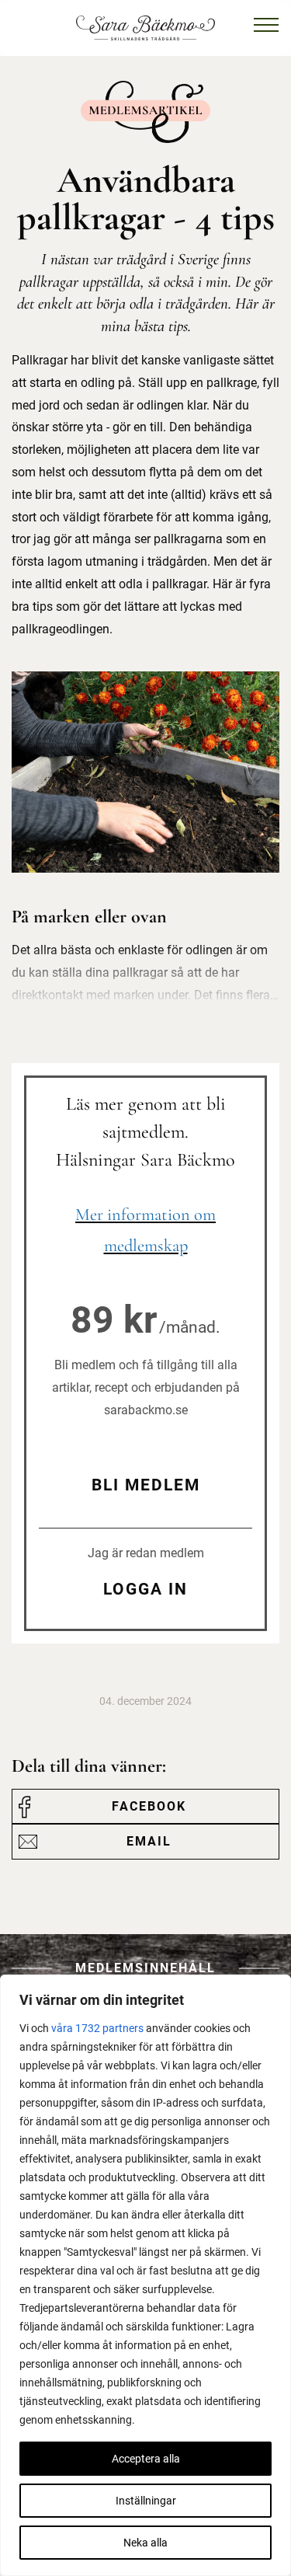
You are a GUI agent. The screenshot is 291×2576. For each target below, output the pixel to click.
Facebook (149, 1806)
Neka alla (145, 2543)
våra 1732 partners (97, 2028)
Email (149, 1841)
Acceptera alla (146, 2459)
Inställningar (146, 2501)
